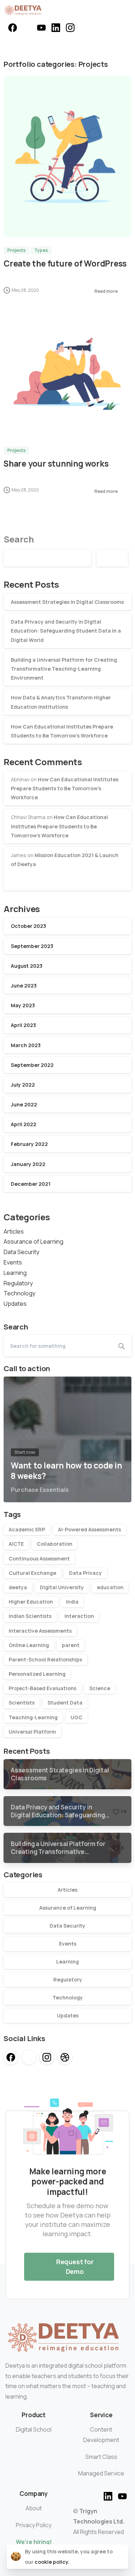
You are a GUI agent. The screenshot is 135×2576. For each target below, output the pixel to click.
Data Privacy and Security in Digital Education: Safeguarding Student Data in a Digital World (66, 631)
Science (100, 1688)
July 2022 (23, 1085)
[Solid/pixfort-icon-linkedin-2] (108, 2495)
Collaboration (55, 1544)
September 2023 (32, 946)
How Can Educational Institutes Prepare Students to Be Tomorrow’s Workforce (65, 788)
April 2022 (24, 1124)
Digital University (62, 1587)
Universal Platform (32, 1732)
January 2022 (28, 1164)
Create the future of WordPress (65, 263)
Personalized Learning (37, 1674)
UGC (76, 1717)
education (110, 1587)
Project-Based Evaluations (42, 1688)
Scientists (22, 1703)
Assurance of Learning (33, 1241)
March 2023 (26, 1045)
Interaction (79, 1616)
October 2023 (28, 926)
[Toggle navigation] (124, 10)
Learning (15, 1273)
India (72, 1602)
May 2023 (23, 1005)
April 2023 (23, 1025)
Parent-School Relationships (45, 1659)
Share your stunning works (56, 464)
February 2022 (29, 1144)
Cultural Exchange (32, 1573)
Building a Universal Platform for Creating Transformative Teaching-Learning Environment (64, 669)
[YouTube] (41, 28)
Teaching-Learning (33, 1717)
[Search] (122, 1346)
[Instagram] (70, 28)
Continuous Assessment (39, 1558)
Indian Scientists (30, 1616)
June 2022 (24, 1104)
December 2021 (31, 1184)
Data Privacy (85, 1573)
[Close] (120, 2557)
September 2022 (32, 1065)
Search (19, 539)
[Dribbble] (65, 2057)
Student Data (65, 1703)
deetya (18, 1587)
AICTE (16, 1544)
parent (71, 1645)
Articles (14, 1231)
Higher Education (31, 1602)
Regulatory (18, 1283)
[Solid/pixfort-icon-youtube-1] (122, 2495)
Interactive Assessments (40, 1631)
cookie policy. (52, 2562)
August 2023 (27, 966)
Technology (19, 1293)
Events (13, 1262)
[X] (27, 28)
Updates (15, 1304)
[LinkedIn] (56, 28)
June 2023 (24, 986)
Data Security (21, 1252)
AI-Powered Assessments (89, 1529)
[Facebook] (13, 28)
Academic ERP (27, 1529)
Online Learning (29, 1645)
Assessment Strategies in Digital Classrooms (67, 602)
